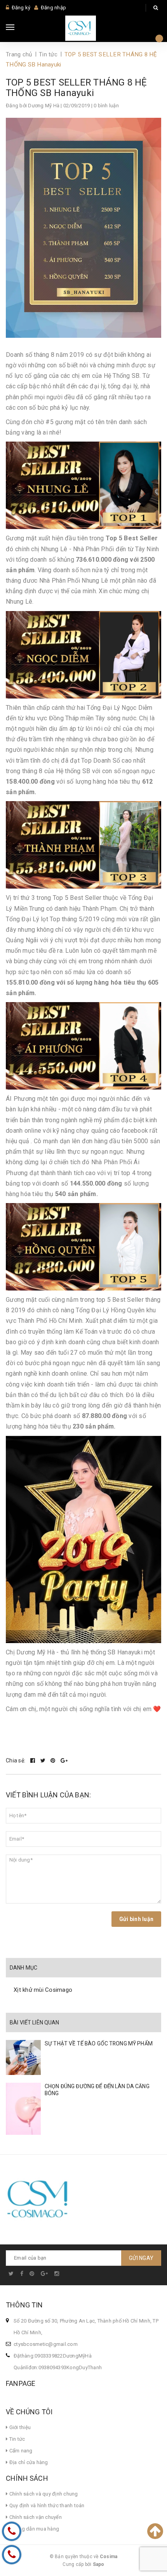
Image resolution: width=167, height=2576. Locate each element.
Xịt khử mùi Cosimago (43, 1990)
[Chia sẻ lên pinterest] (54, 1760)
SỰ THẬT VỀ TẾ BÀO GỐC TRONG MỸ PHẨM (99, 2043)
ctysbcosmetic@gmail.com (46, 2344)
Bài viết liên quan (35, 2022)
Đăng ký (21, 8)
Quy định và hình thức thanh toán (46, 2505)
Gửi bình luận (136, 1919)
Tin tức (16, 2439)
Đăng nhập (53, 8)
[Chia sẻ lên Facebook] (33, 1760)
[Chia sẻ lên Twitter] (44, 1760)
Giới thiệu (19, 2427)
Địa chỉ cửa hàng (28, 2462)
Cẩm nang (20, 2451)
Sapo (99, 2564)
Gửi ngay (141, 2258)
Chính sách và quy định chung (43, 2494)
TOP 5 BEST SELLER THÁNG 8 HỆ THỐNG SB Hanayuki (77, 88)
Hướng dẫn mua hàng (33, 2529)
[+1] (64, 1760)
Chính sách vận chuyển (35, 2517)
